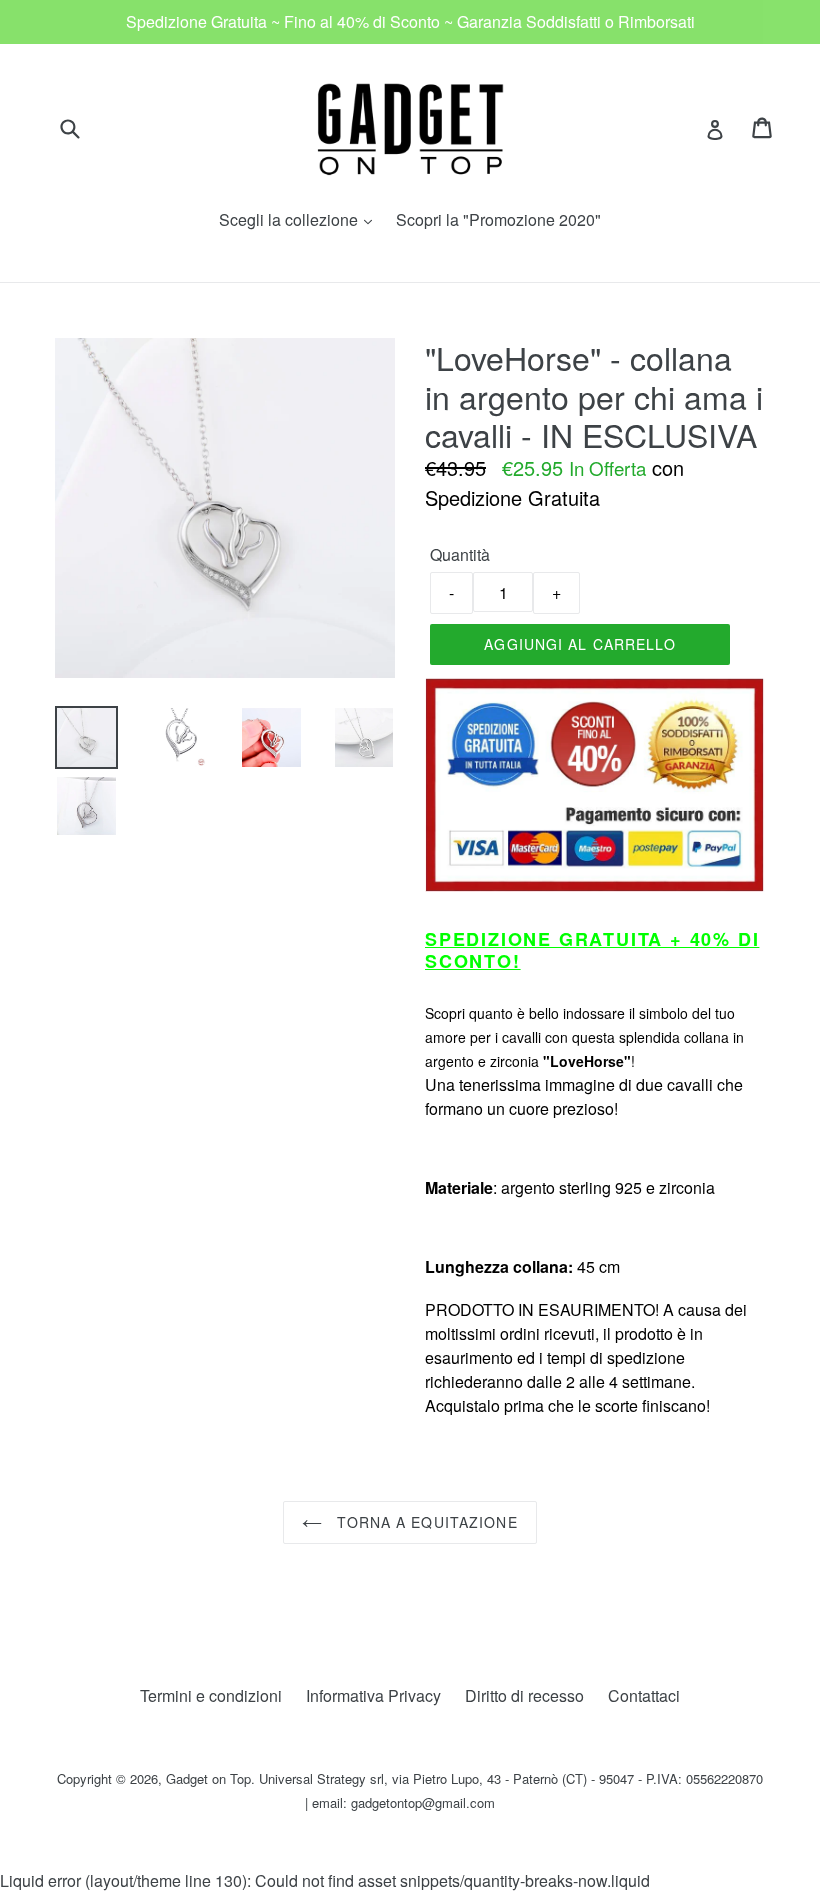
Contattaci (644, 1695)
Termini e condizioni (211, 1695)
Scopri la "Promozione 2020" (498, 219)
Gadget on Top (208, 1778)
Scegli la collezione (300, 219)
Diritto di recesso (524, 1695)
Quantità (460, 554)
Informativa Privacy (373, 1695)
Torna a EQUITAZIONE (424, 1522)
